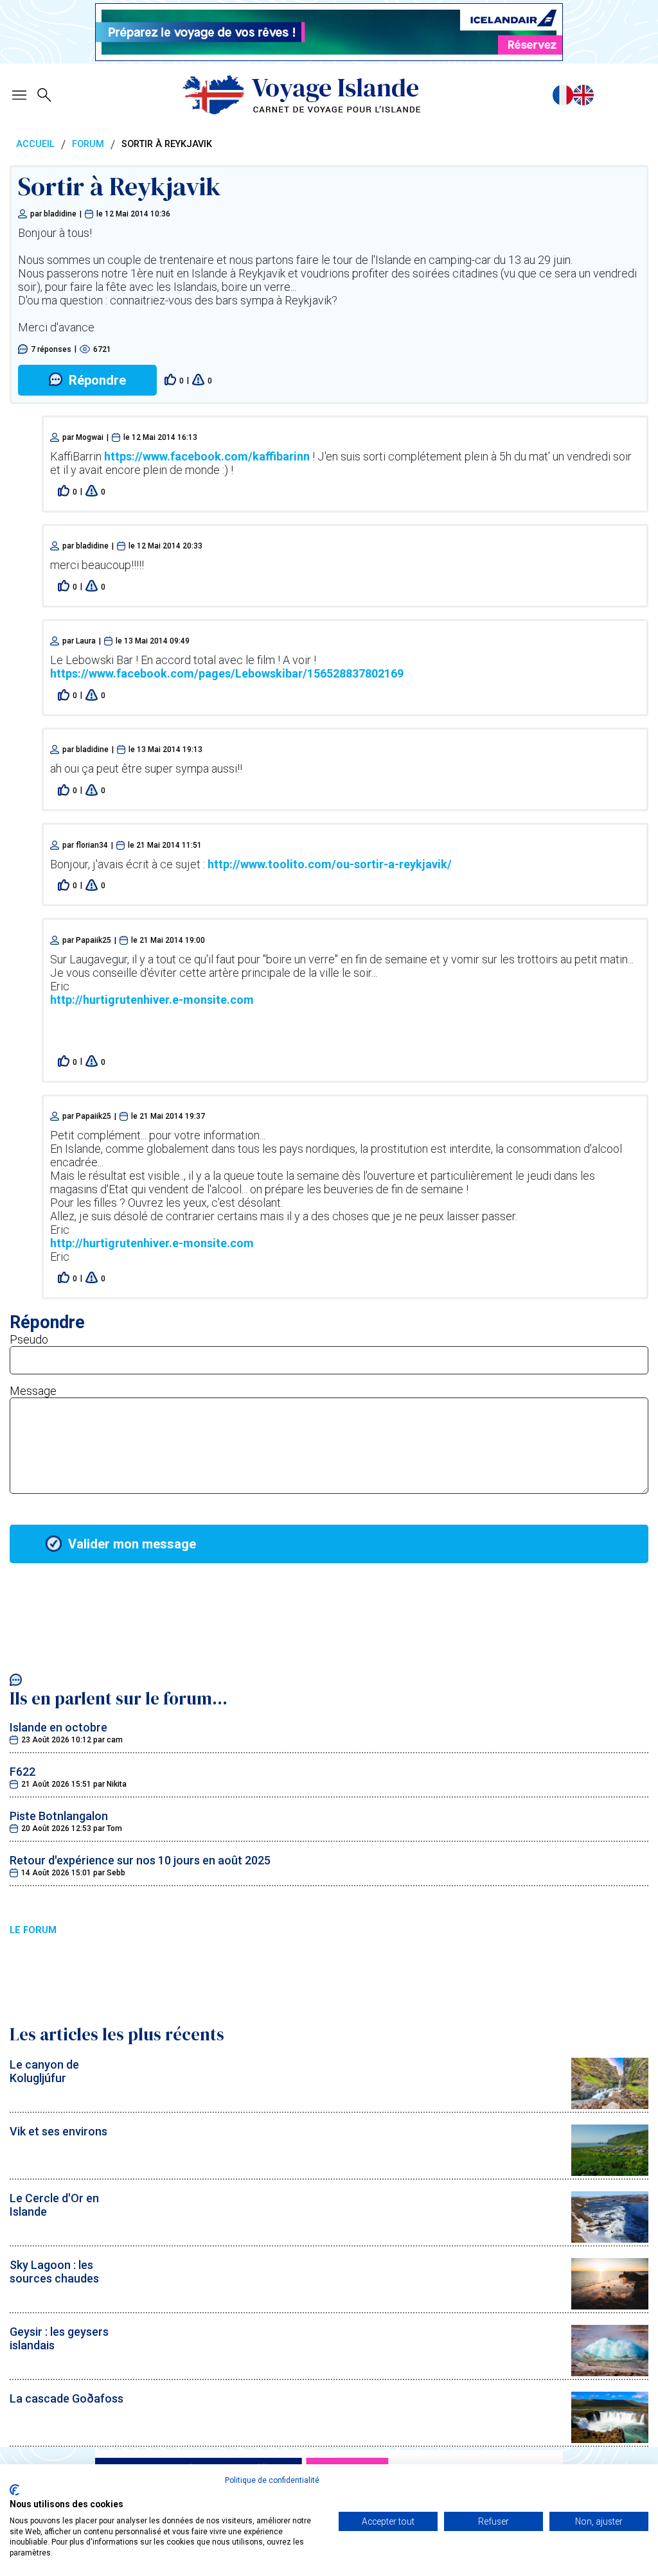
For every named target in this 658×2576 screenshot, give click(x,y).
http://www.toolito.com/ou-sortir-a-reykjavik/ (330, 864)
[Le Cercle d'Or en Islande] (610, 2239)
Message (33, 1391)
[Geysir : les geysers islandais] (610, 2372)
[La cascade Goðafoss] (610, 2439)
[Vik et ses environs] (610, 2172)
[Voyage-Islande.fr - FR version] (563, 95)
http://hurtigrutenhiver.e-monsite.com (152, 1000)
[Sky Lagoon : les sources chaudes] (610, 2305)
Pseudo (29, 1339)
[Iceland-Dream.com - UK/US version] (583, 95)
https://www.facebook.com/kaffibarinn (207, 456)
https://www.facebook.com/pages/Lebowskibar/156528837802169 (227, 673)
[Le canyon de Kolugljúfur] (610, 2105)
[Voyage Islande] (302, 95)
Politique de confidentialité (272, 2480)
